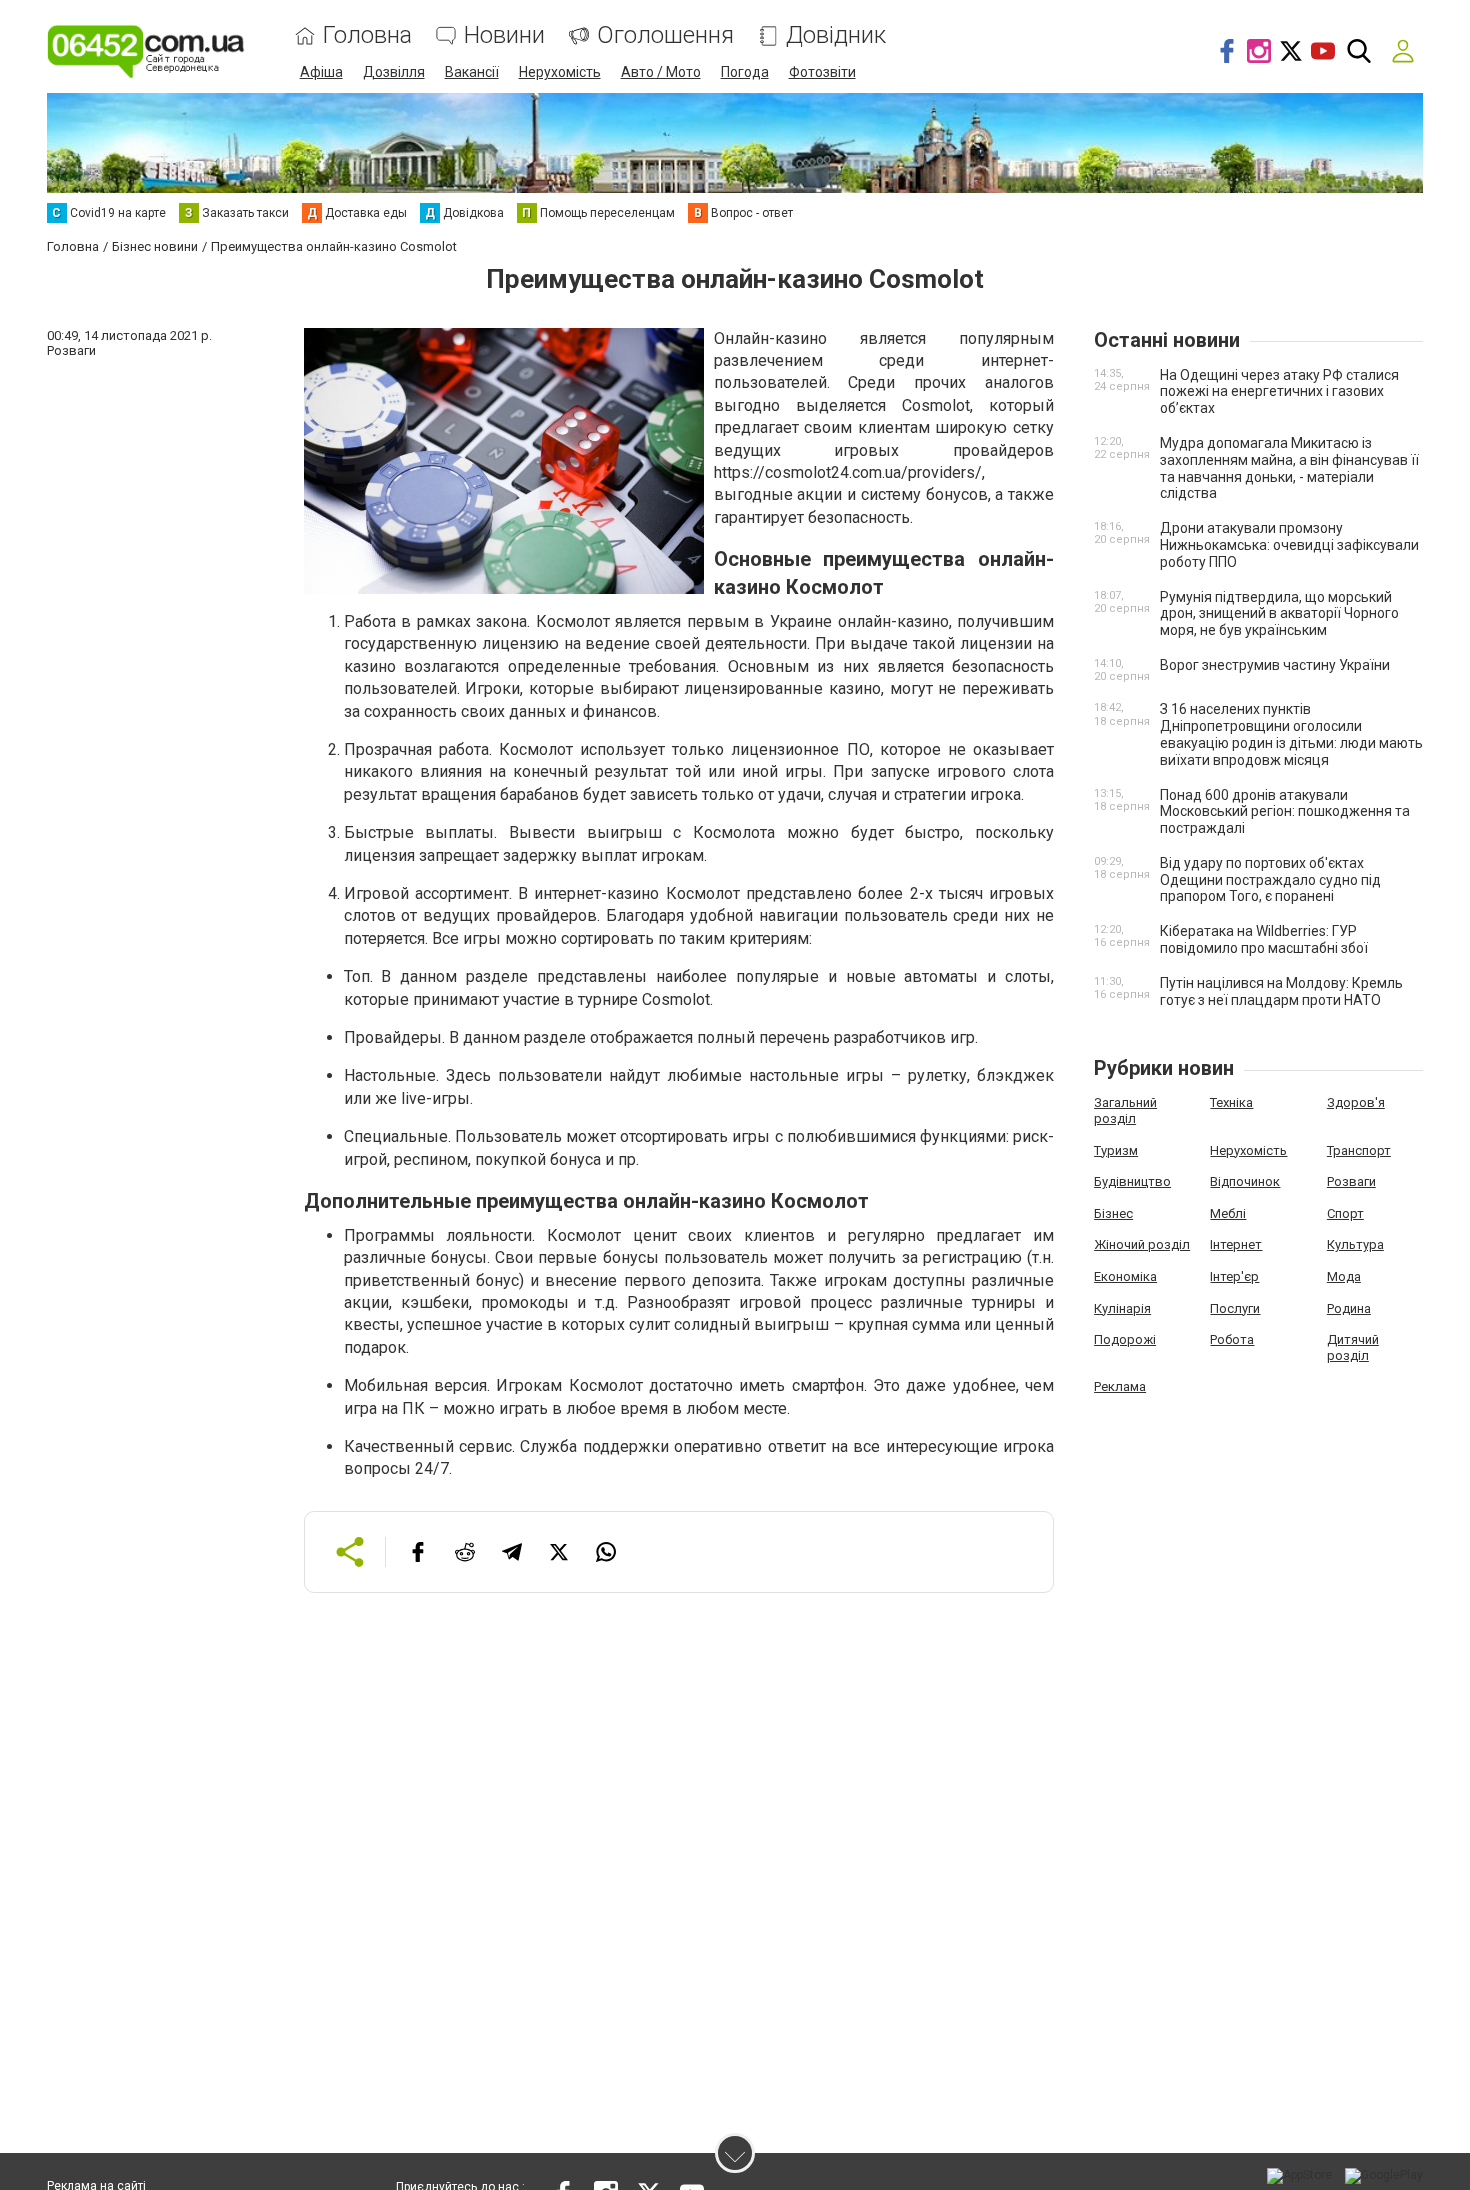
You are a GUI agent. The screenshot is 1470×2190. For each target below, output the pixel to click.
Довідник (836, 35)
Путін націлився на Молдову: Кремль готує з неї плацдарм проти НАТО (1281, 991)
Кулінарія (1122, 1308)
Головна (367, 35)
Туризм (1116, 1150)
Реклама (1120, 1386)
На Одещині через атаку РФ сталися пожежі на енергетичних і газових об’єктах (1279, 392)
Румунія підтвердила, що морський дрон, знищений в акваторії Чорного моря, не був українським (1279, 614)
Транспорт (1359, 1150)
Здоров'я (1356, 1102)
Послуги (1235, 1308)
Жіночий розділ (1142, 1244)
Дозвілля (394, 72)
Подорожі (1125, 1339)
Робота (1232, 1339)
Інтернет (1236, 1244)
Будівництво (1132, 1181)
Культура (1355, 1244)
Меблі (1228, 1213)
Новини (504, 35)
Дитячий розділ (1353, 1347)
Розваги (1351, 1181)
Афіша (321, 72)
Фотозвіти (822, 72)
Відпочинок (1245, 1181)
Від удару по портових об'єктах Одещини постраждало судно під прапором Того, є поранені (1270, 880)
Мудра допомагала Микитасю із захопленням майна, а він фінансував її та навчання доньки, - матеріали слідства (1289, 468)
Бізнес (1113, 1213)
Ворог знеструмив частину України (1275, 665)
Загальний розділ (1125, 1110)
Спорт (1345, 1213)
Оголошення (665, 35)
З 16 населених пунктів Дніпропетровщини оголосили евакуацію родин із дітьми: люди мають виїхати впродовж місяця (1291, 734)
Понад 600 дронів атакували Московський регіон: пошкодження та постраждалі (1285, 812)
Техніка (1231, 1102)
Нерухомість (560, 72)
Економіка (1125, 1276)
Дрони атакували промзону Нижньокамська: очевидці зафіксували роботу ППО (1289, 545)
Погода (745, 72)
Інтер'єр (1234, 1276)
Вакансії (472, 72)
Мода (1344, 1276)
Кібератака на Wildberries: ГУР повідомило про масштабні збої (1264, 939)
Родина (1349, 1308)
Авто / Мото (661, 72)
